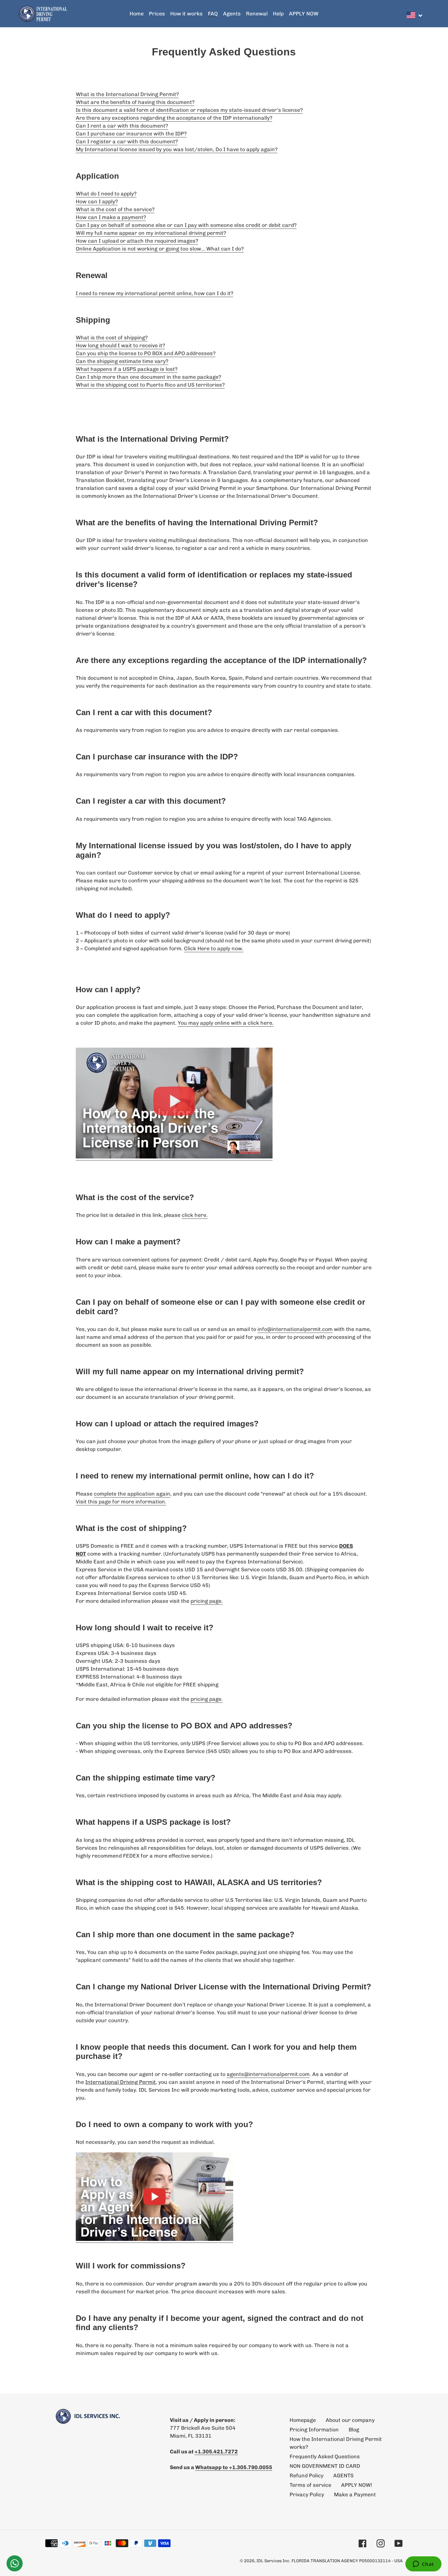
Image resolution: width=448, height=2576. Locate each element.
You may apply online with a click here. (226, 1023)
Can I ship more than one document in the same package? (148, 377)
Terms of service (310, 2485)
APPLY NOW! (357, 2485)
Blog (354, 2430)
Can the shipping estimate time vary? (122, 361)
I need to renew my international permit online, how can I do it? (154, 293)
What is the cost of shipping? (112, 338)
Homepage (303, 2420)
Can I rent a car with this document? (122, 126)
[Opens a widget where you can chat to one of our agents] (423, 2565)
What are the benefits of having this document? (135, 102)
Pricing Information (314, 2430)
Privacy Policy (307, 2495)
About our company (350, 2420)
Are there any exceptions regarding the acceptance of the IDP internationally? (174, 118)
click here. (195, 1215)
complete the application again (132, 1494)
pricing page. (207, 1601)
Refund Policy (306, 2475)
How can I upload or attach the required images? (137, 241)
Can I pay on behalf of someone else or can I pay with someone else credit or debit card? (186, 225)
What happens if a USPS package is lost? (127, 369)
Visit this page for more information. (121, 1502)
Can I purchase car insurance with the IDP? (131, 134)
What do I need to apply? (106, 194)
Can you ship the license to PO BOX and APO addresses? (146, 353)
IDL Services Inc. (273, 2561)
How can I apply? (97, 201)
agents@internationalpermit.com (268, 2074)
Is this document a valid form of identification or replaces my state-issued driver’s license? (189, 110)
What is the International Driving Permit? (127, 94)
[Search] (428, 14)
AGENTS (343, 2475)
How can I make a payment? (111, 217)
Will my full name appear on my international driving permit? (151, 233)
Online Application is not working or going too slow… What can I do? (160, 249)
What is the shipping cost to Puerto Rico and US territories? (150, 385)
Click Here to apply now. (214, 948)
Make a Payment (355, 2495)
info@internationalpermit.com (295, 1329)
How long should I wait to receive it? (120, 345)
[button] (415, 15)
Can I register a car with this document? (127, 141)
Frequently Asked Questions (325, 2456)
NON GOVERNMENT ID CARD (325, 2466)
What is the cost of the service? (115, 209)
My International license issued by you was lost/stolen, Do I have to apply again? (177, 149)
